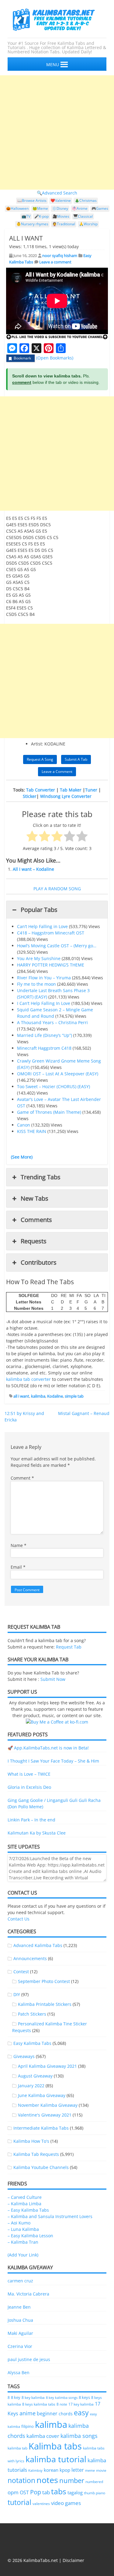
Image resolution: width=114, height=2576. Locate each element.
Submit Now (53, 1679)
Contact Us (19, 1919)
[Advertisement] (57, 132)
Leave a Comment (57, 772)
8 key (16, 2397)
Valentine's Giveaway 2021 (45, 2115)
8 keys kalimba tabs (39, 2404)
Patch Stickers (32, 2014)
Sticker (30, 796)
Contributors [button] (39, 1262)
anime (28, 2413)
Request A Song (40, 759)
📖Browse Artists (32, 200)
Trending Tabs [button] (41, 1177)
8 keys (84, 2397)
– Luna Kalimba (23, 2229)
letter (78, 2470)
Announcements (30, 1958)
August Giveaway (35, 2076)
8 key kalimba (33, 2397)
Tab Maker (71, 790)
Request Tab (69, 1647)
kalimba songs (79, 2436)
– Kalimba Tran (23, 2242)
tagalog (75, 2492)
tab (46, 2492)
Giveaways (24, 2056)
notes (47, 2480)
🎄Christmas (86, 200)
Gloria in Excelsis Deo (29, 1787)
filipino (28, 2426)
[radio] (32, 837)
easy (81, 2413)
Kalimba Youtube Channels (41, 2167)
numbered (94, 2481)
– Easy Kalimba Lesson (30, 2236)
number (72, 2480)
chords (66, 2414)
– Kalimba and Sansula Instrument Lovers (50, 2216)
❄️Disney (60, 208)
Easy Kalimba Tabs (32, 2043)
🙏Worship (88, 224)
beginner (47, 2413)
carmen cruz (20, 2281)
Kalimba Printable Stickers (45, 2004)
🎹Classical (83, 216)
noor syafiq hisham (60, 255)
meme (90, 2471)
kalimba (38, 1396)
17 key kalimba (81, 2404)
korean (51, 2470)
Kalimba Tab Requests (36, 2154)
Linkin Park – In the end (31, 1820)
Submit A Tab (76, 759)
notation (21, 2480)
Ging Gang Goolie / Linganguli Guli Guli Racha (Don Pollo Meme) (54, 1803)
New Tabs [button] (35, 1198)
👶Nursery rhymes (32, 224)
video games (66, 2503)
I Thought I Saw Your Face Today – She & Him (53, 1761)
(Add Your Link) (23, 2255)
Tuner (91, 790)
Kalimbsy (35, 2470)
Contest (21, 1972)
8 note (62, 2404)
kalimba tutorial (56, 2459)
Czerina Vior (20, 2346)
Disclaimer (73, 2560)
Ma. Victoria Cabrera (28, 2294)
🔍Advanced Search (57, 193)
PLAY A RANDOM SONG (57, 889)
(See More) (22, 1157)
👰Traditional (64, 224)
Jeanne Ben (19, 2307)
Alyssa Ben (19, 2372)
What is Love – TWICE (29, 1774)
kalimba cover (43, 2436)
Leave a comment (55, 262)
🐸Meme (40, 208)
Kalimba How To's (31, 2141)
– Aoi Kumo (19, 2223)
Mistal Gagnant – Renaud (84, 1413)
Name (19, 1545)
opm (13, 2492)
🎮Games (100, 208)
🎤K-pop (41, 216)
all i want (21, 1396)
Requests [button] (34, 1241)
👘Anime (80, 208)
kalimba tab (17, 2448)
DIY (17, 1994)
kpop (65, 2470)
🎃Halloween (17, 208)
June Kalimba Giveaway (42, 2095)
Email (18, 1567)
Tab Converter (41, 790)
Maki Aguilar (20, 2333)
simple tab (74, 1396)
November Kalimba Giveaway (48, 2105)
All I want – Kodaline (33, 869)
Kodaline (55, 1396)
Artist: (37, 744)
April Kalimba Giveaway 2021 (47, 2066)
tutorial (19, 2502)
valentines (41, 2504)
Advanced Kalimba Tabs (38, 1945)
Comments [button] (36, 1220)
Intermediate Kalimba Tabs (41, 2128)
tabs (59, 2491)
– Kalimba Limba (24, 2204)
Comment (22, 1478)
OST (24, 2492)
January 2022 (31, 2086)
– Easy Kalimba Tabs (28, 2210)
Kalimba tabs (55, 2446)
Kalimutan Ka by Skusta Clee (37, 1833)
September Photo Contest (44, 1981)
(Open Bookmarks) (55, 358)
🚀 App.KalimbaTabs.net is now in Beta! (48, 1748)
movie (101, 2470)
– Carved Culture (25, 2197)
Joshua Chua (20, 2320)
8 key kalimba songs (62, 2397)
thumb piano (95, 2493)
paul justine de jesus (29, 2359)
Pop (36, 2492)
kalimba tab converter (28, 1379)
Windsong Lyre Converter (66, 796)
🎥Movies (61, 216)
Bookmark (22, 358)
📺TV (26, 216)
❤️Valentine (61, 200)
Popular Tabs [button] (39, 910)
